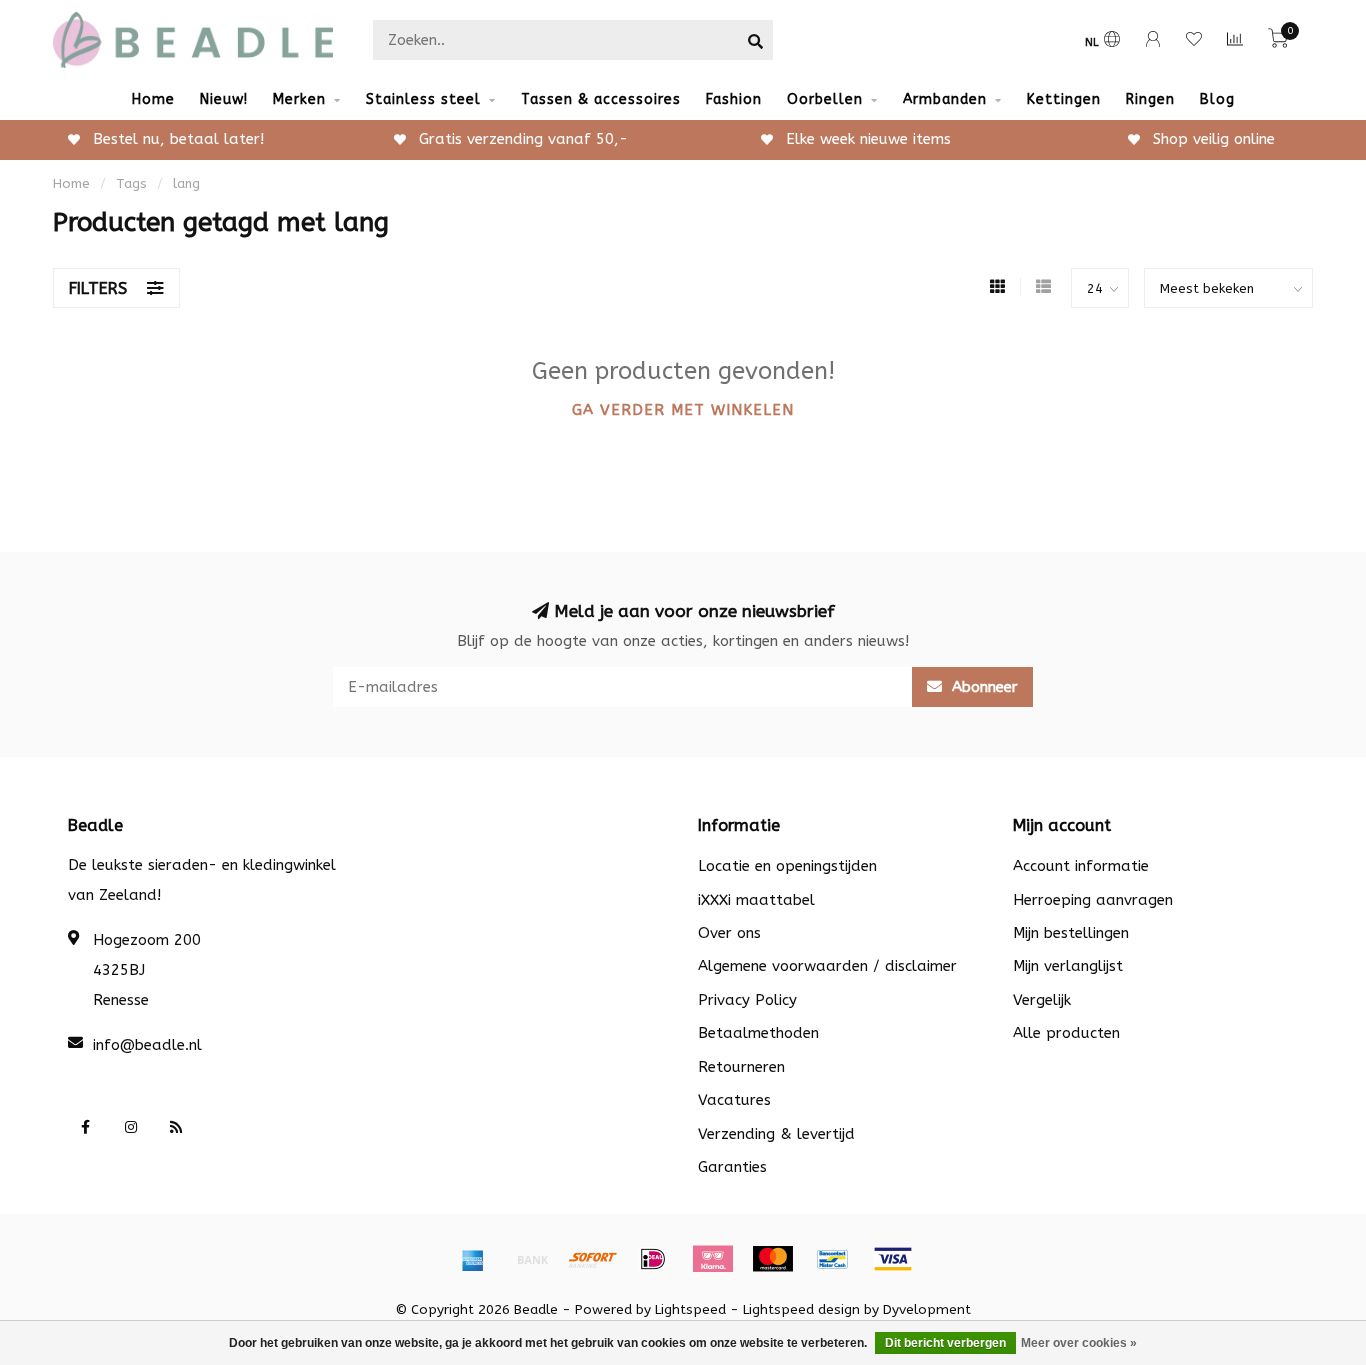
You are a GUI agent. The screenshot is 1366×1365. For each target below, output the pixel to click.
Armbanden (945, 99)
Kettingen (1064, 99)
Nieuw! (224, 99)
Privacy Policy (747, 1000)
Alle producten (1066, 1033)
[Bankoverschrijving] (533, 1259)
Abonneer (982, 687)
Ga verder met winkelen (683, 410)
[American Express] (473, 1259)
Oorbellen (825, 99)
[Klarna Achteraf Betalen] (713, 1259)
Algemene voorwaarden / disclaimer (827, 966)
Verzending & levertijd (776, 1134)
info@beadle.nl (147, 1045)
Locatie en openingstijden (787, 866)
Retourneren (741, 1067)
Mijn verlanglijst (1068, 966)
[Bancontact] (833, 1259)
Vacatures (734, 1100)
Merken (299, 99)
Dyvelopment (927, 1310)
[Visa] (893, 1259)
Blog (1217, 99)
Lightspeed (690, 1310)
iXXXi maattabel (756, 900)
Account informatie (1081, 866)
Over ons (729, 933)
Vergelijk (1042, 1000)
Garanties (732, 1167)
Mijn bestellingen (1071, 933)
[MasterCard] (773, 1259)
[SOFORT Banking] (593, 1259)
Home (153, 99)
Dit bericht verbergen (945, 1343)
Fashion (734, 99)
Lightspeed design (801, 1310)
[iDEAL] (653, 1259)
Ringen (1150, 99)
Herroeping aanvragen (1093, 900)
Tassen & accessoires (601, 99)
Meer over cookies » (1079, 1343)
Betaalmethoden (758, 1033)
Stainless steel (423, 99)
